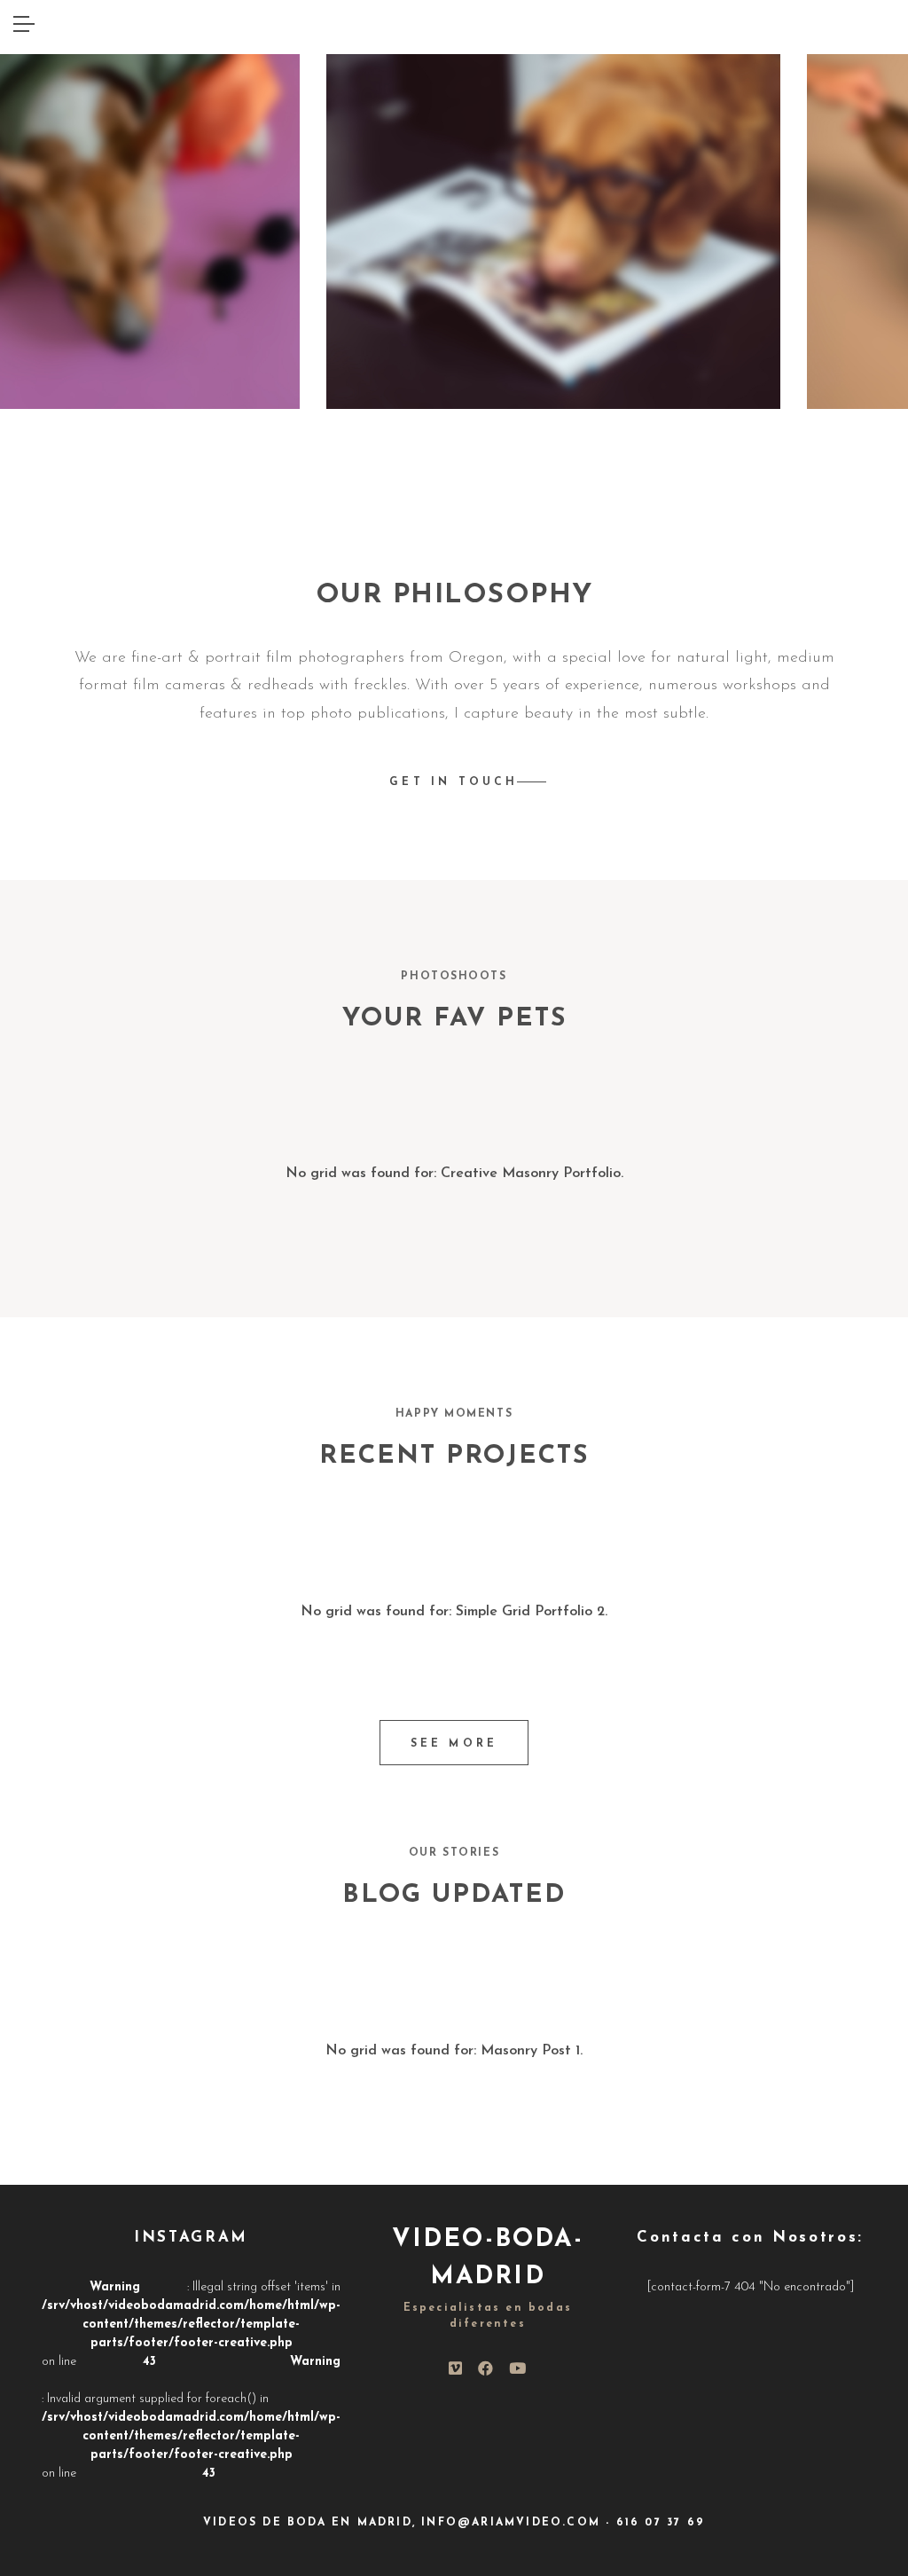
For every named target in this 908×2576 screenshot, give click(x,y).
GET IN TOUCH (454, 782)
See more (454, 1744)
